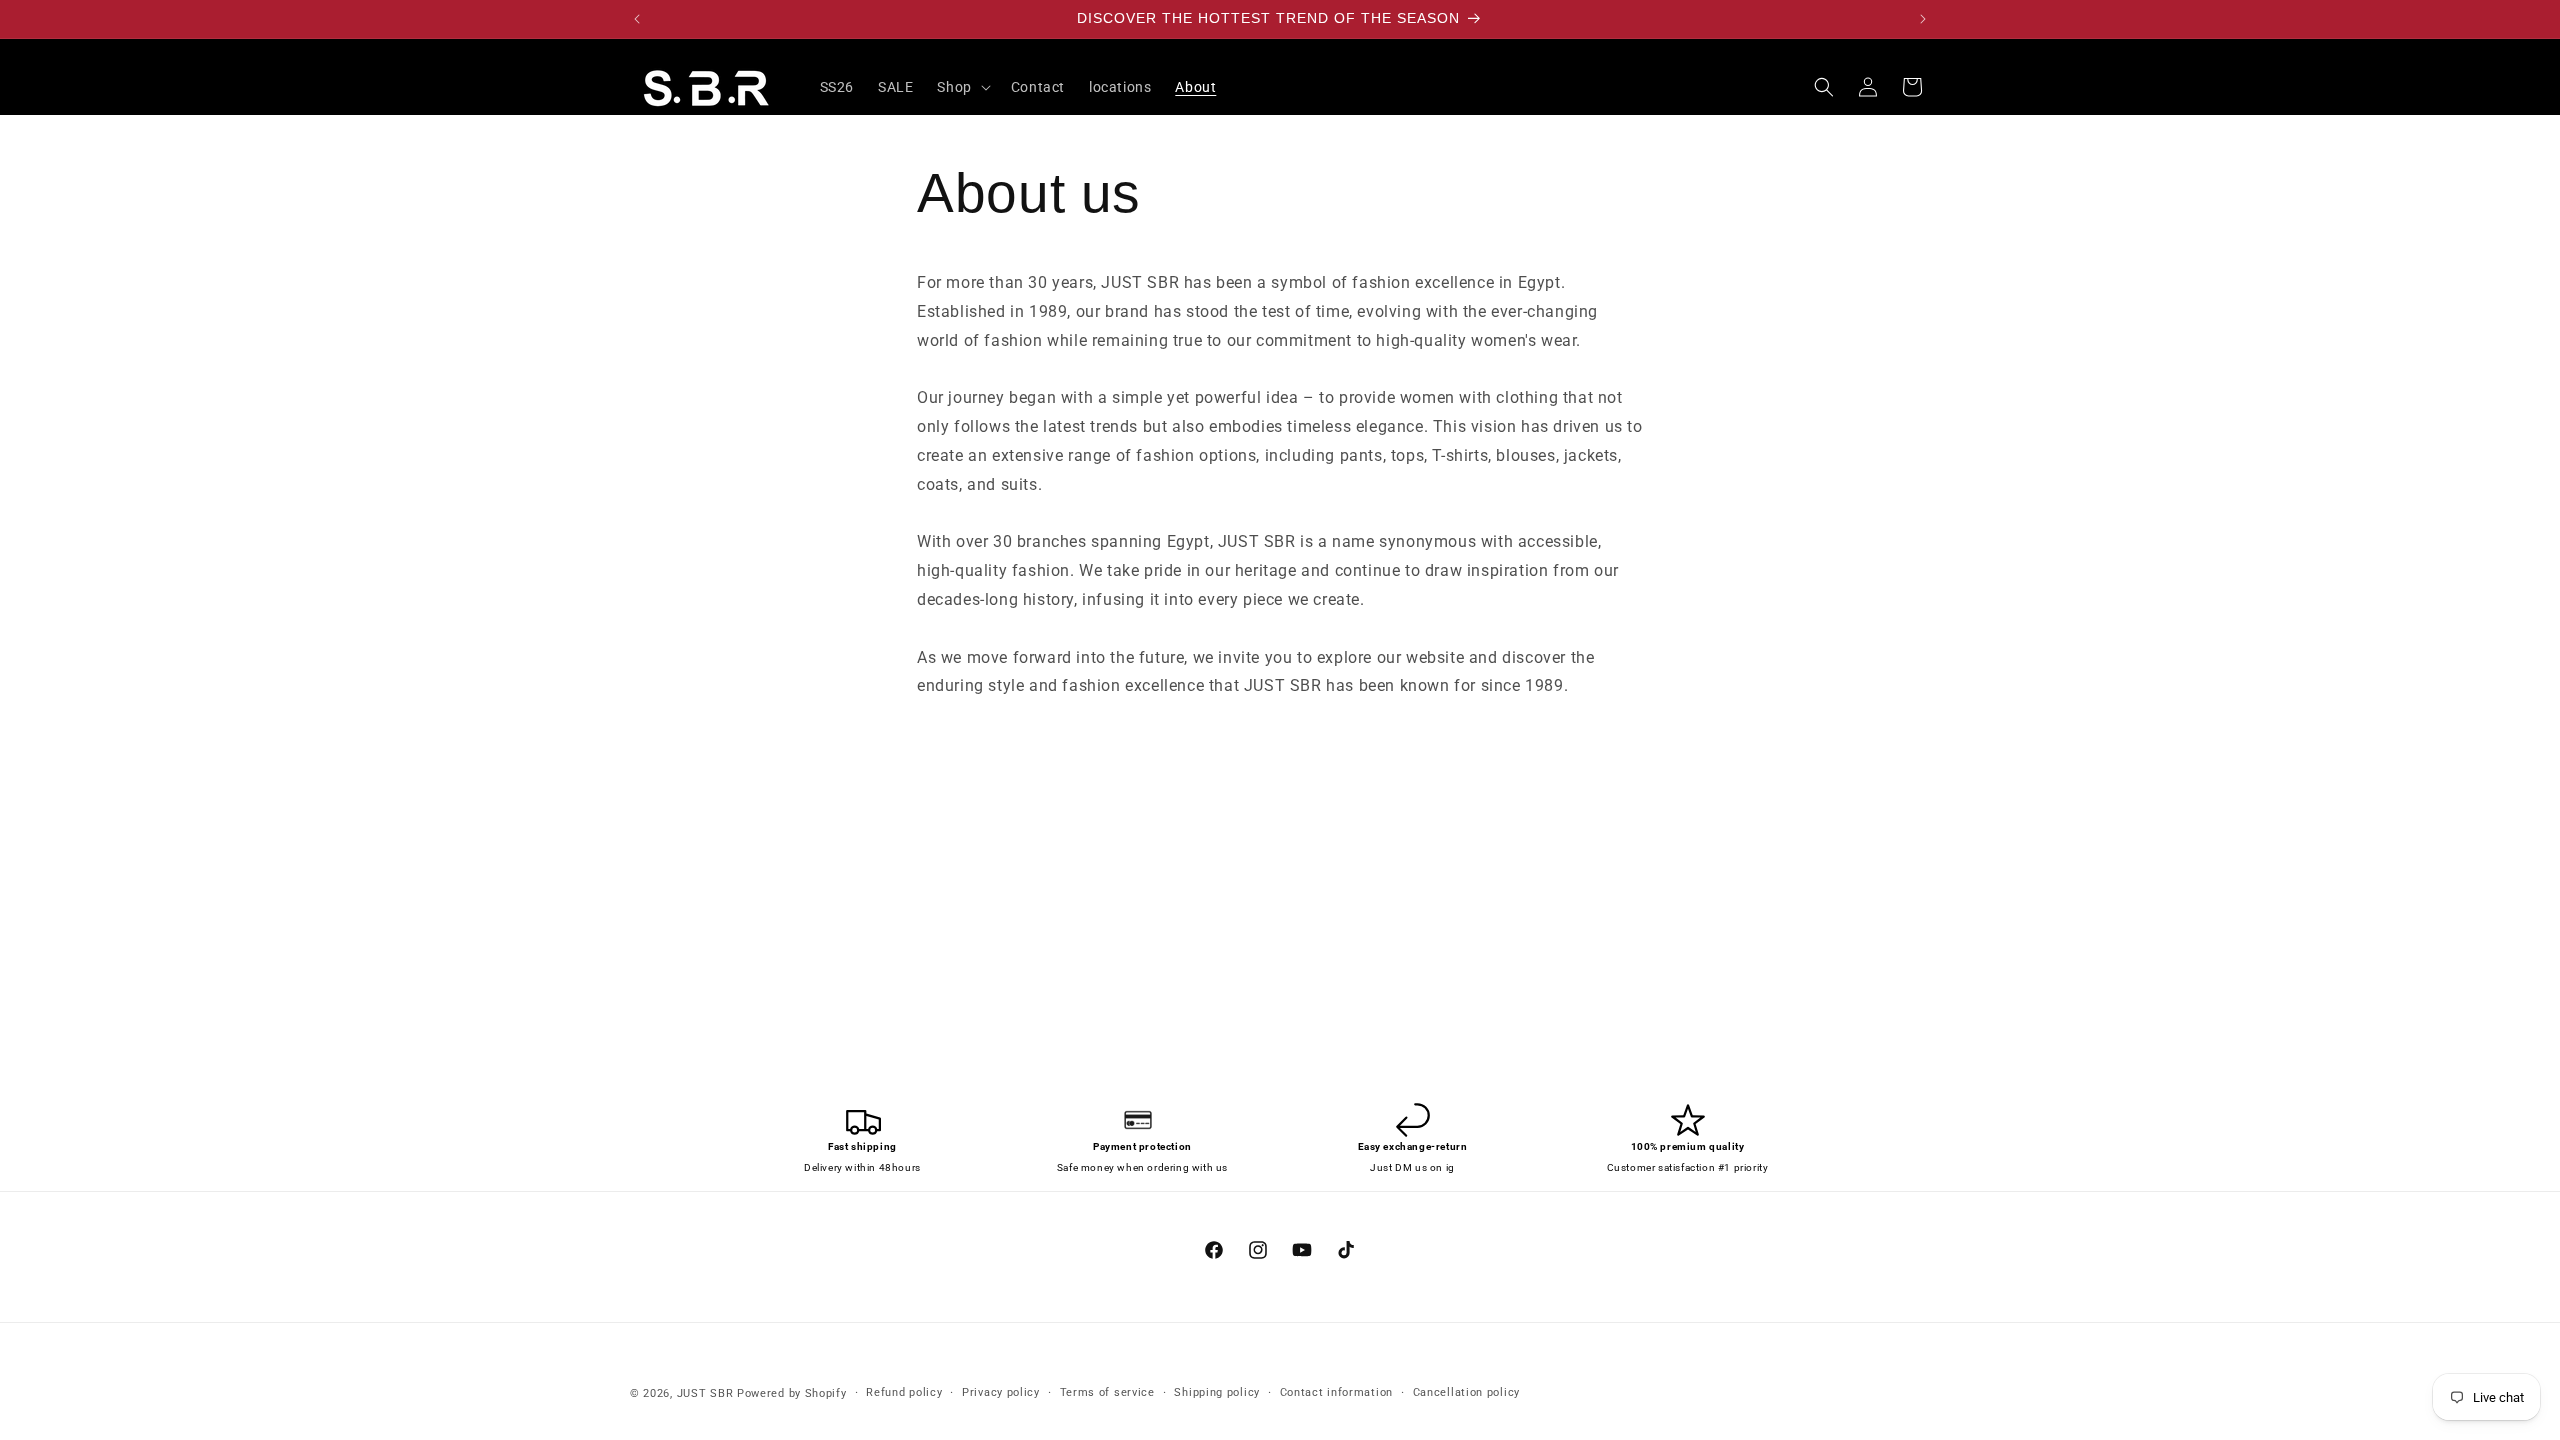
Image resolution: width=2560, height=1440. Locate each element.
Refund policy (904, 1392)
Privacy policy (1001, 1392)
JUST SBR (705, 1393)
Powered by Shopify (792, 1393)
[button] (961, 87)
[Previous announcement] (637, 19)
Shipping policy (1217, 1392)
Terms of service (1107, 1392)
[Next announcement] (1923, 19)
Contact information (1336, 1392)
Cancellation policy (1466, 1392)
